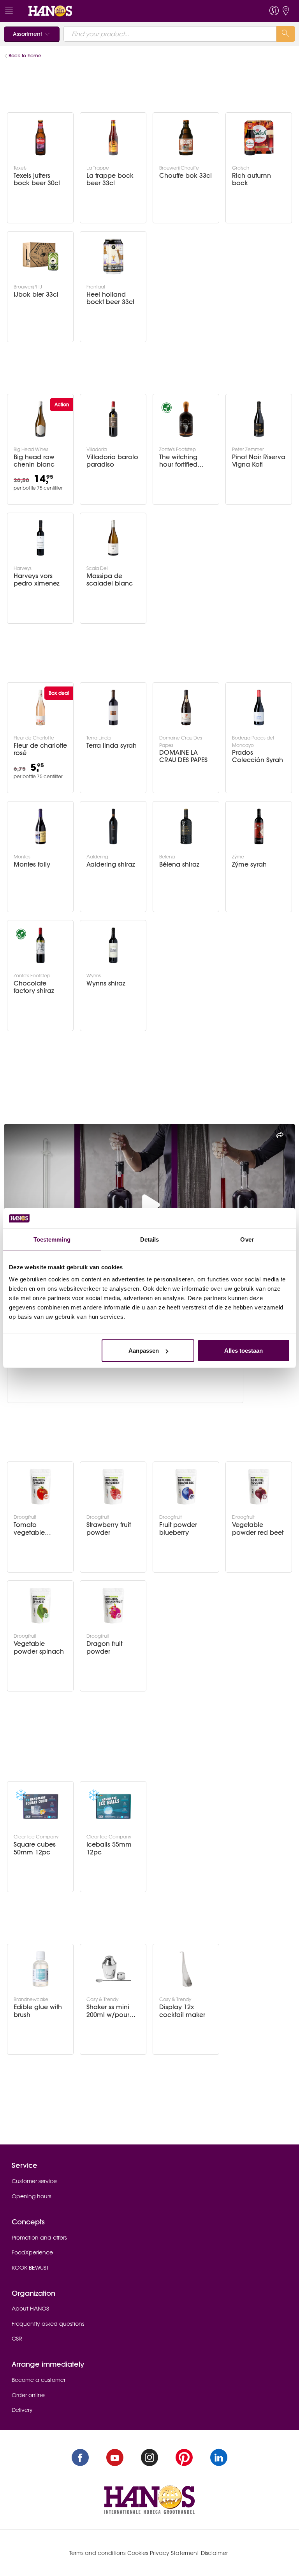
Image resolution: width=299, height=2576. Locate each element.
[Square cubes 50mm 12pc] (40, 1806)
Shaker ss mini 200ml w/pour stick (108, 2011)
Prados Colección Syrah (258, 756)
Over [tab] (247, 1239)
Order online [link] (28, 2395)
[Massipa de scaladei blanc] (113, 538)
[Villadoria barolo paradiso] (113, 419)
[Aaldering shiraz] (113, 826)
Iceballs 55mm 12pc (109, 1848)
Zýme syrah (249, 864)
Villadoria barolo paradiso (112, 461)
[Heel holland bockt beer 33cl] (113, 257)
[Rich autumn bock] (259, 138)
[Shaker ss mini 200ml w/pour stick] (113, 1969)
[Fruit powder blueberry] (186, 1487)
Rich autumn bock (252, 179)
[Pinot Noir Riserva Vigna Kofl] (259, 419)
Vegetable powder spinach (39, 1647)
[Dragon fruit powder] (113, 1606)
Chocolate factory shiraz (34, 987)
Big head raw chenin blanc (34, 461)
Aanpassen (144, 1351)
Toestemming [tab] (52, 1239)
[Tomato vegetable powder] (40, 1487)
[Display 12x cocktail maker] (186, 1969)
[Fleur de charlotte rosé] (40, 708)
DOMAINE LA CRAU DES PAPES (183, 756)
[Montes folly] (40, 826)
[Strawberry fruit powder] (113, 1487)
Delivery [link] (22, 2410)
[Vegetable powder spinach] (40, 1606)
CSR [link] (17, 2339)
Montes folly (32, 864)
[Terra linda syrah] (113, 708)
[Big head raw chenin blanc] (40, 419)
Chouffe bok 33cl (186, 176)
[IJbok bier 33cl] (40, 257)
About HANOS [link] (30, 2309)
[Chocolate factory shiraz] (40, 945)
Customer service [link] (34, 2181)
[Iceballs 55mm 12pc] (113, 1806)
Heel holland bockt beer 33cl (110, 298)
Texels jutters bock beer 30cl (37, 179)
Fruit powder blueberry (178, 1529)
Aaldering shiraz (111, 864)
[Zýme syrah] (259, 826)
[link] (50, 11)
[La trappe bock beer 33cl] (113, 138)
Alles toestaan (244, 1351)
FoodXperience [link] (32, 2252)
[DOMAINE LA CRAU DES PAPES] (186, 708)
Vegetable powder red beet (258, 1529)
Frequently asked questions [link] (48, 2324)
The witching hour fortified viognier (178, 461)
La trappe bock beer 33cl (110, 179)
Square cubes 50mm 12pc (35, 1848)
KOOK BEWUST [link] (30, 2268)
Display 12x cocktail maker (182, 2011)
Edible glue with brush (38, 2011)
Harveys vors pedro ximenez (37, 580)
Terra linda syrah (112, 746)
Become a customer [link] (39, 2380)
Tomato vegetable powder (29, 1529)
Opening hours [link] (31, 2196)
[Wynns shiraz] (113, 945)
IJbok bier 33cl (36, 295)
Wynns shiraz (106, 983)
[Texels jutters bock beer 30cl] (40, 138)
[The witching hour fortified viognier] (186, 419)
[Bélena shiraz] (186, 826)
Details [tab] (150, 1239)
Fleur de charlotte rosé (40, 749)
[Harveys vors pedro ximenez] (40, 538)
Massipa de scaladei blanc (110, 580)
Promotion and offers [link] (39, 2238)
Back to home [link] (25, 56)
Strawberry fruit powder (109, 1529)
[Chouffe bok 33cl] (186, 138)
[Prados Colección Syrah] (259, 708)
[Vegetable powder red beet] (259, 1487)
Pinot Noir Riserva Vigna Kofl (259, 461)
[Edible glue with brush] (40, 1969)
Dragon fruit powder (104, 1647)
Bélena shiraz (179, 864)
